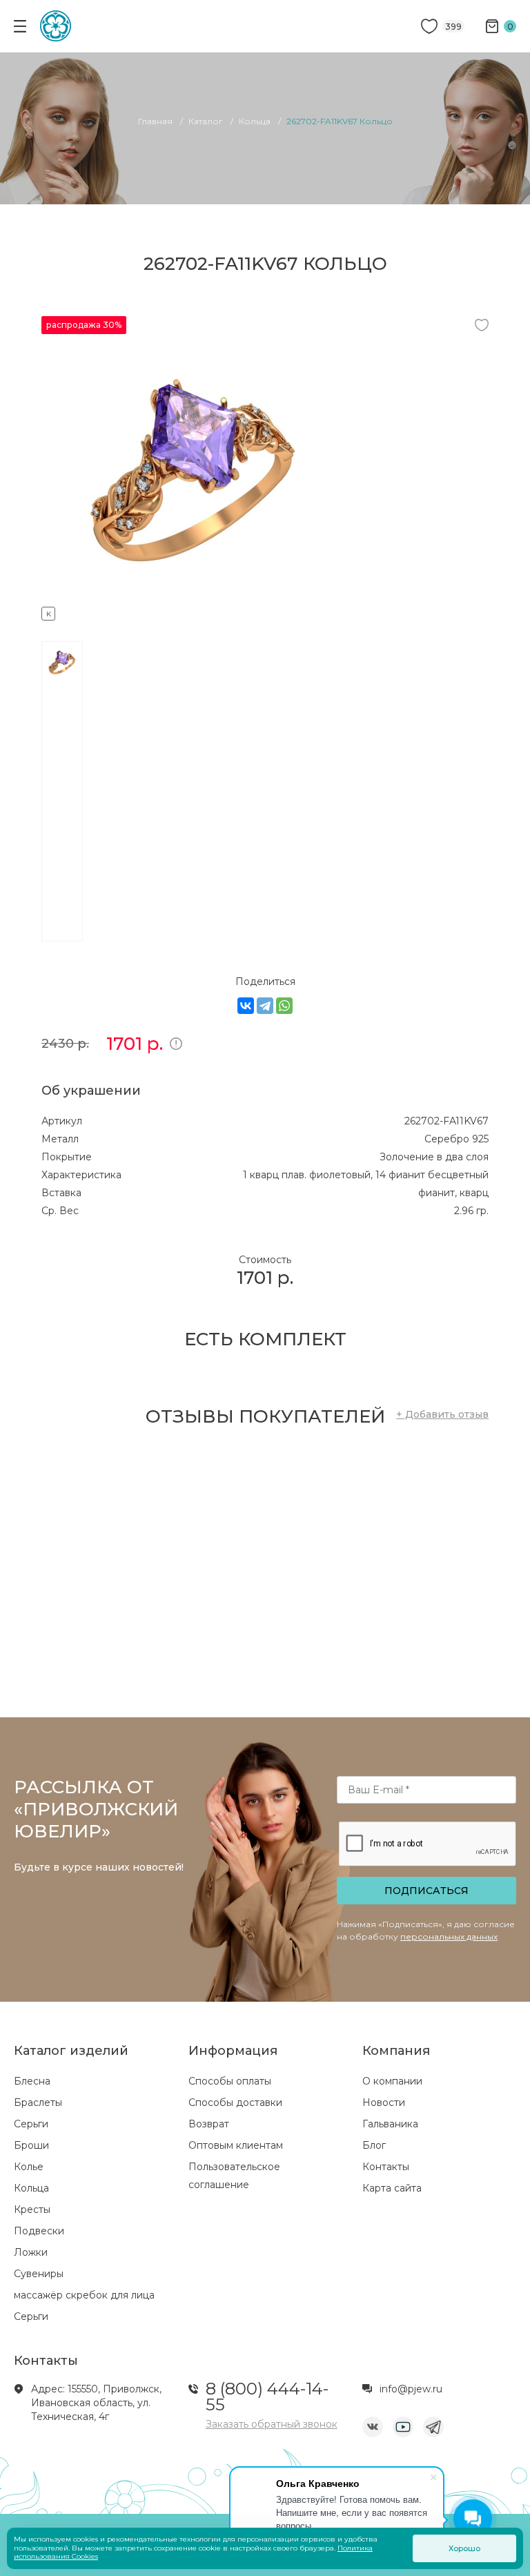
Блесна (32, 2081)
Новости (384, 2102)
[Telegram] (265, 1006)
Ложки (31, 2252)
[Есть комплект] (194, 612)
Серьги (31, 2124)
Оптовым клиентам (236, 2145)
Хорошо (464, 2548)
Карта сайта (392, 2188)
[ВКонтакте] (246, 1006)
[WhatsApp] (284, 1006)
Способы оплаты (230, 2081)
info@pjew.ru (411, 2389)
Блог (374, 2145)
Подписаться (426, 1891)
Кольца (31, 2188)
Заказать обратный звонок (272, 2424)
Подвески (39, 2231)
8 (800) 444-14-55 (267, 2397)
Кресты (32, 2209)
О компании (392, 2081)
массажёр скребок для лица (84, 2295)
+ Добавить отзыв (442, 1414)
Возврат (209, 2124)
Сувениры (39, 2274)
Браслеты (38, 2102)
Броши (31, 2145)
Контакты (386, 2167)
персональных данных (449, 1936)
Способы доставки (235, 2102)
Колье (29, 2167)
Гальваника (390, 2124)
